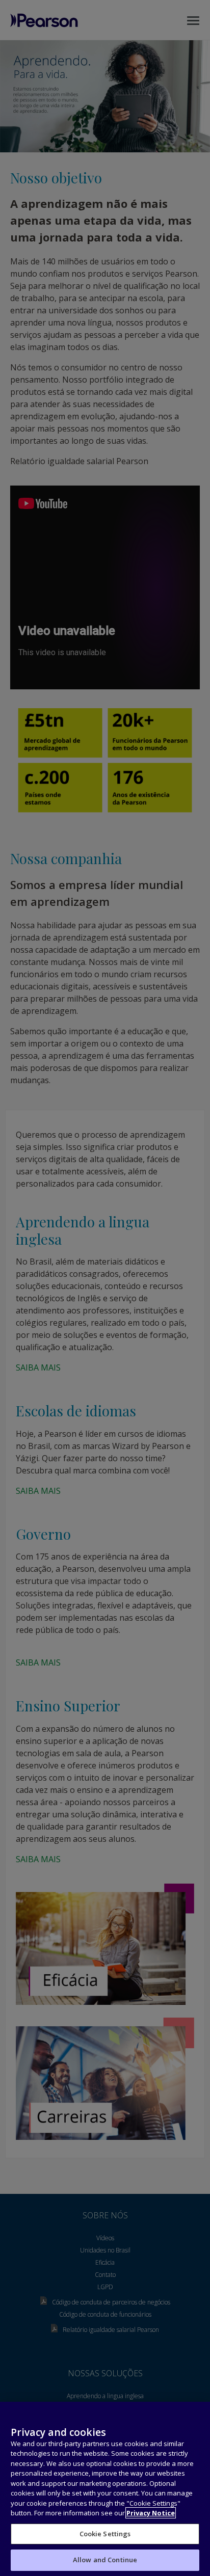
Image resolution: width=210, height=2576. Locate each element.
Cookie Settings (105, 2534)
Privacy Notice (151, 2513)
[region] (105, 2489)
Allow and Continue (105, 2560)
